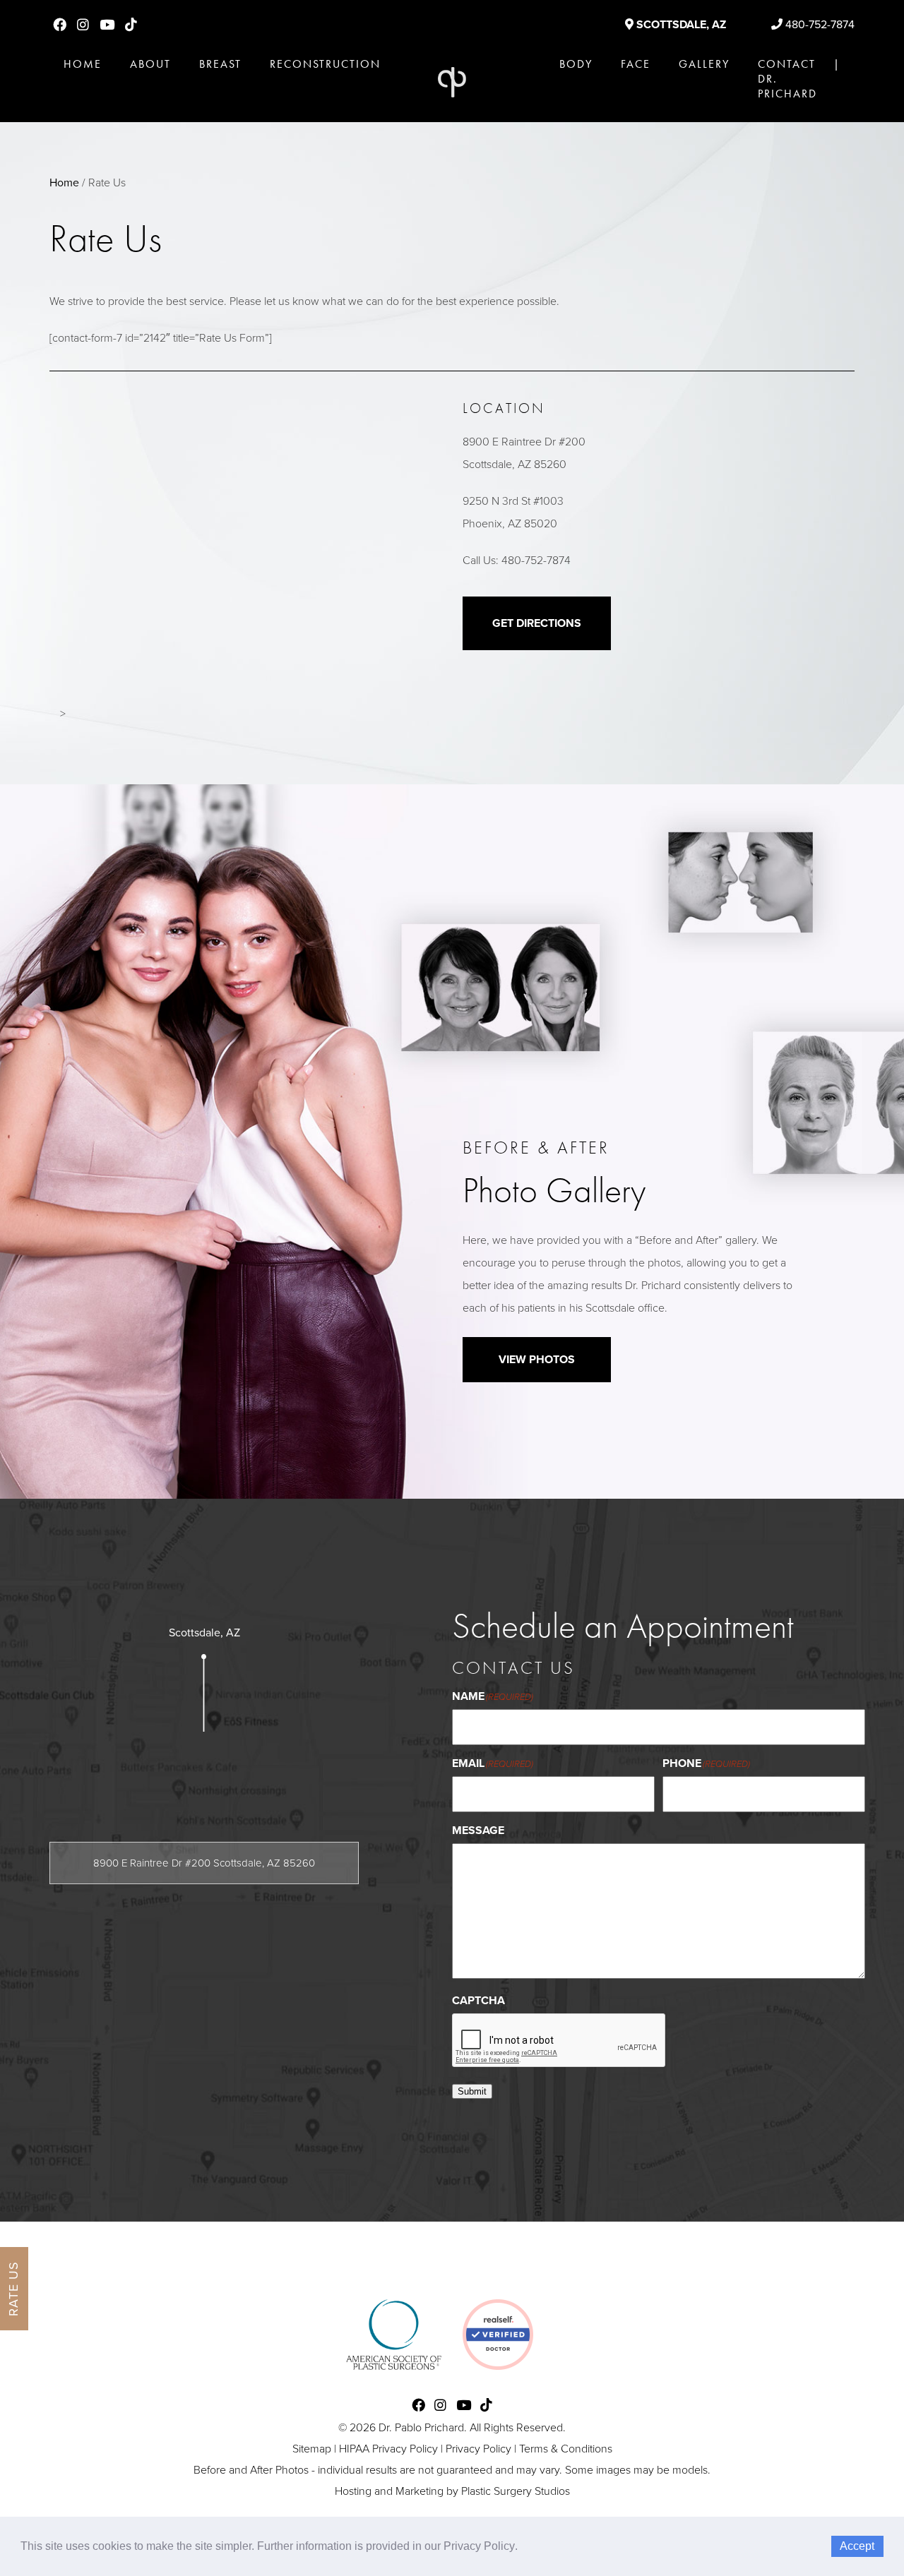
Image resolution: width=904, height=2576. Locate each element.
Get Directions (537, 623)
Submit (472, 2091)
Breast (220, 64)
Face (636, 64)
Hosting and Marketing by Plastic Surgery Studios (452, 2491)
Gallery (704, 64)
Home (83, 64)
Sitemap (312, 2449)
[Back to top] (857, 2529)
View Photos (537, 1360)
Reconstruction (325, 64)
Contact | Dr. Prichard (799, 79)
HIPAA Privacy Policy (388, 2449)
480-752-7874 (819, 25)
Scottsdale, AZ (680, 25)
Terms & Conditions (566, 2449)
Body (576, 64)
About (150, 64)
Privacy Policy (478, 2449)
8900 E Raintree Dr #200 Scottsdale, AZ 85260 (204, 1863)
